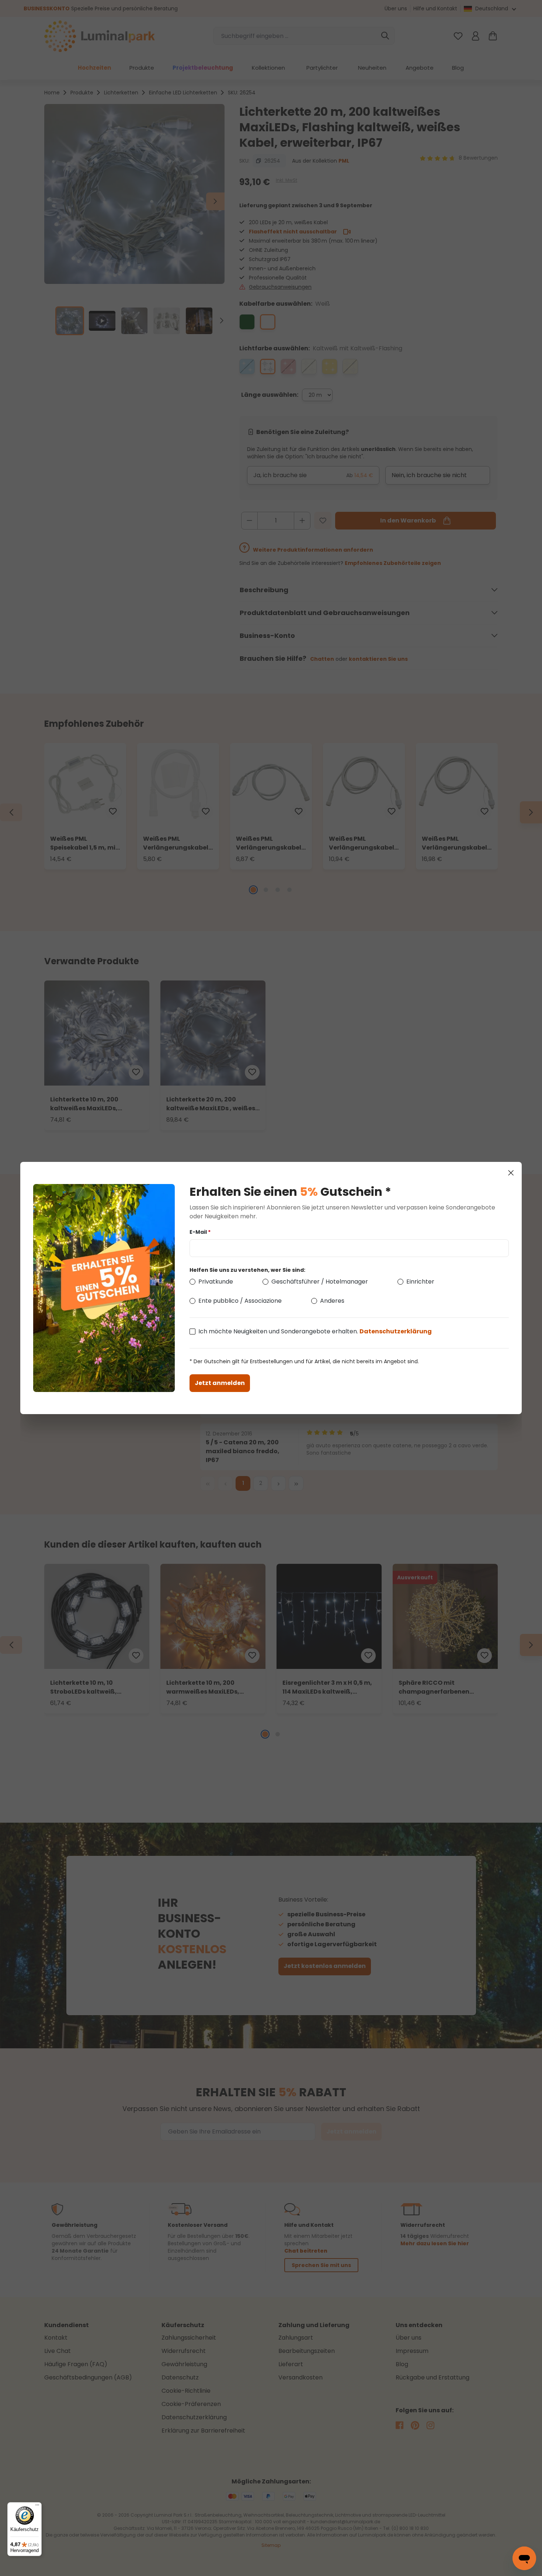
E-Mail (200, 1232)
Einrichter (420, 1282)
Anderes (332, 1301)
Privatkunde (216, 1282)
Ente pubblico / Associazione (240, 1301)
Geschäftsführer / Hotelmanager (320, 1282)
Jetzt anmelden (220, 1383)
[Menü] (37, 2507)
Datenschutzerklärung (396, 1331)
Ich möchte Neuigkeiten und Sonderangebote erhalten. (315, 1331)
